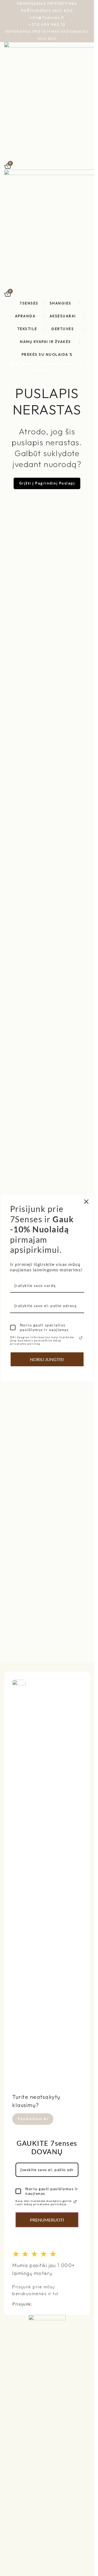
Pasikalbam (30, 2119)
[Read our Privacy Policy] (75, 2202)
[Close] (86, 1202)
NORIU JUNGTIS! (47, 1359)
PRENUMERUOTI (47, 2220)
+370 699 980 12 (47, 24)
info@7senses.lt (47, 17)
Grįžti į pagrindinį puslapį (47, 483)
